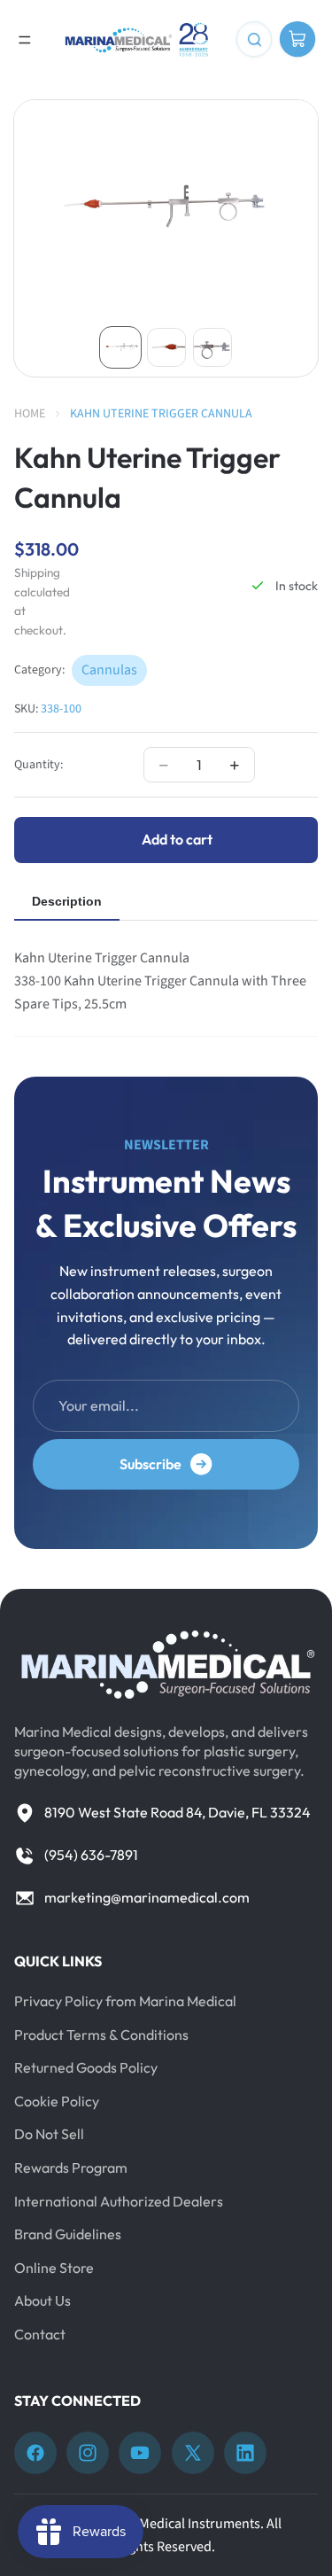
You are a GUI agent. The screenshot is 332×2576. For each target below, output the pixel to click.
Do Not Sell (49, 2134)
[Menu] (25, 40)
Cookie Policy (57, 2100)
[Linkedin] (245, 2453)
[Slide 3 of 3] (212, 347)
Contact (40, 2334)
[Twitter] (193, 2453)
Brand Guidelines (68, 2234)
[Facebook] (35, 2453)
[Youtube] (140, 2453)
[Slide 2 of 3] (166, 347)
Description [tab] (67, 901)
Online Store (54, 2267)
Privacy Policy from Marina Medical (125, 2001)
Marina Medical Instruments (178, 2524)
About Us (42, 2300)
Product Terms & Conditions (101, 2034)
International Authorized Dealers (119, 2200)
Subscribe (151, 1464)
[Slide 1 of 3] (120, 347)
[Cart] (297, 40)
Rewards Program (71, 2167)
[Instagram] (88, 2453)
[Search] (254, 40)
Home (30, 414)
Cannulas (109, 670)
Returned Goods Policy (86, 2067)
